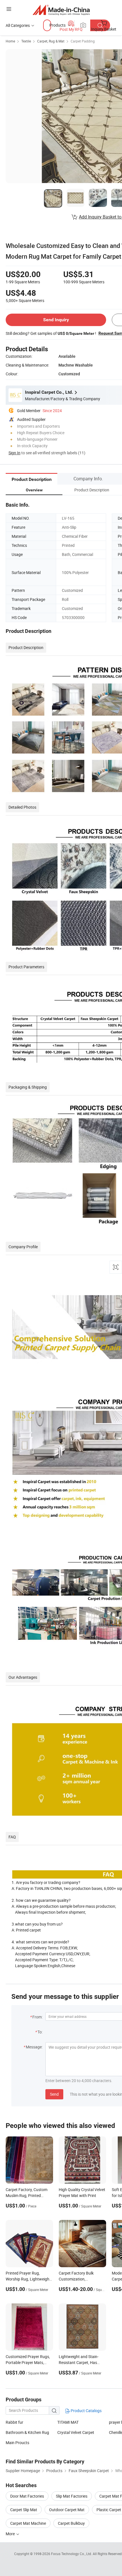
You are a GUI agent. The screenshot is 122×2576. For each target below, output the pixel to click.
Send (54, 2094)
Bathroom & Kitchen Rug (27, 2432)
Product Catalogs (86, 2411)
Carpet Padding (83, 41)
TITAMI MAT (68, 2422)
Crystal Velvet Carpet (76, 2432)
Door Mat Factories (27, 2496)
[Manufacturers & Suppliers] (61, 10)
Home (10, 41)
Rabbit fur (14, 2422)
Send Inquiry (56, 320)
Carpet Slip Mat (24, 2510)
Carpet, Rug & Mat (51, 41)
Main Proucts (17, 2443)
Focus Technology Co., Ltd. (72, 2554)
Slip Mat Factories (72, 2496)
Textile (26, 41)
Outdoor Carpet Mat (67, 2510)
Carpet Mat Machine (28, 2523)
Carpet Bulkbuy (71, 2523)
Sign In (14, 453)
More (11, 2534)
